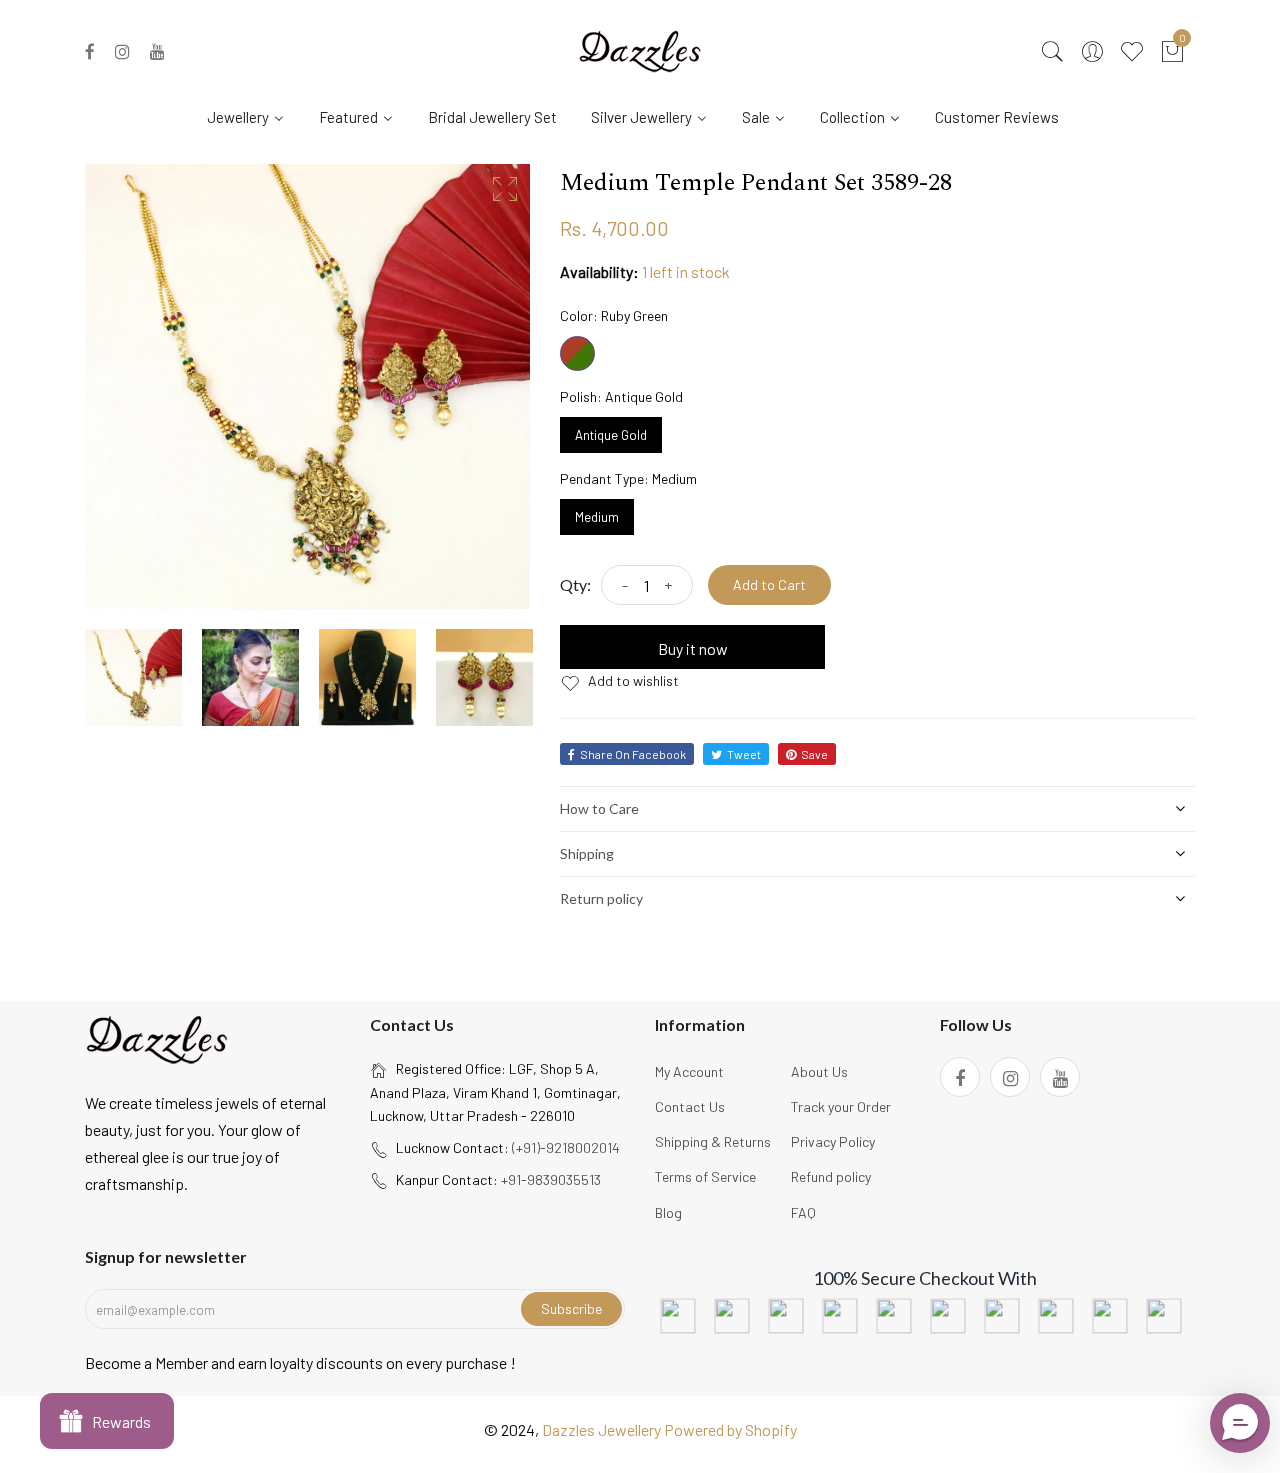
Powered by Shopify (730, 1429)
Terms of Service (705, 1176)
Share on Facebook (633, 754)
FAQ (803, 1212)
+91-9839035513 (551, 1179)
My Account (689, 1071)
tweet (744, 754)
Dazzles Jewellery (603, 1429)
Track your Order (841, 1106)
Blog (668, 1212)
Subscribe (571, 1308)
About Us (819, 1071)
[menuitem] (253, 116)
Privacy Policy (833, 1141)
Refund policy (831, 1176)
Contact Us (690, 1106)
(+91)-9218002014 (566, 1147)
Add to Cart (769, 584)
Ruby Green (577, 353)
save (814, 754)
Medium (597, 512)
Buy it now (693, 648)
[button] (1240, 1423)
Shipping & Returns (713, 1141)
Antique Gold (611, 430)
